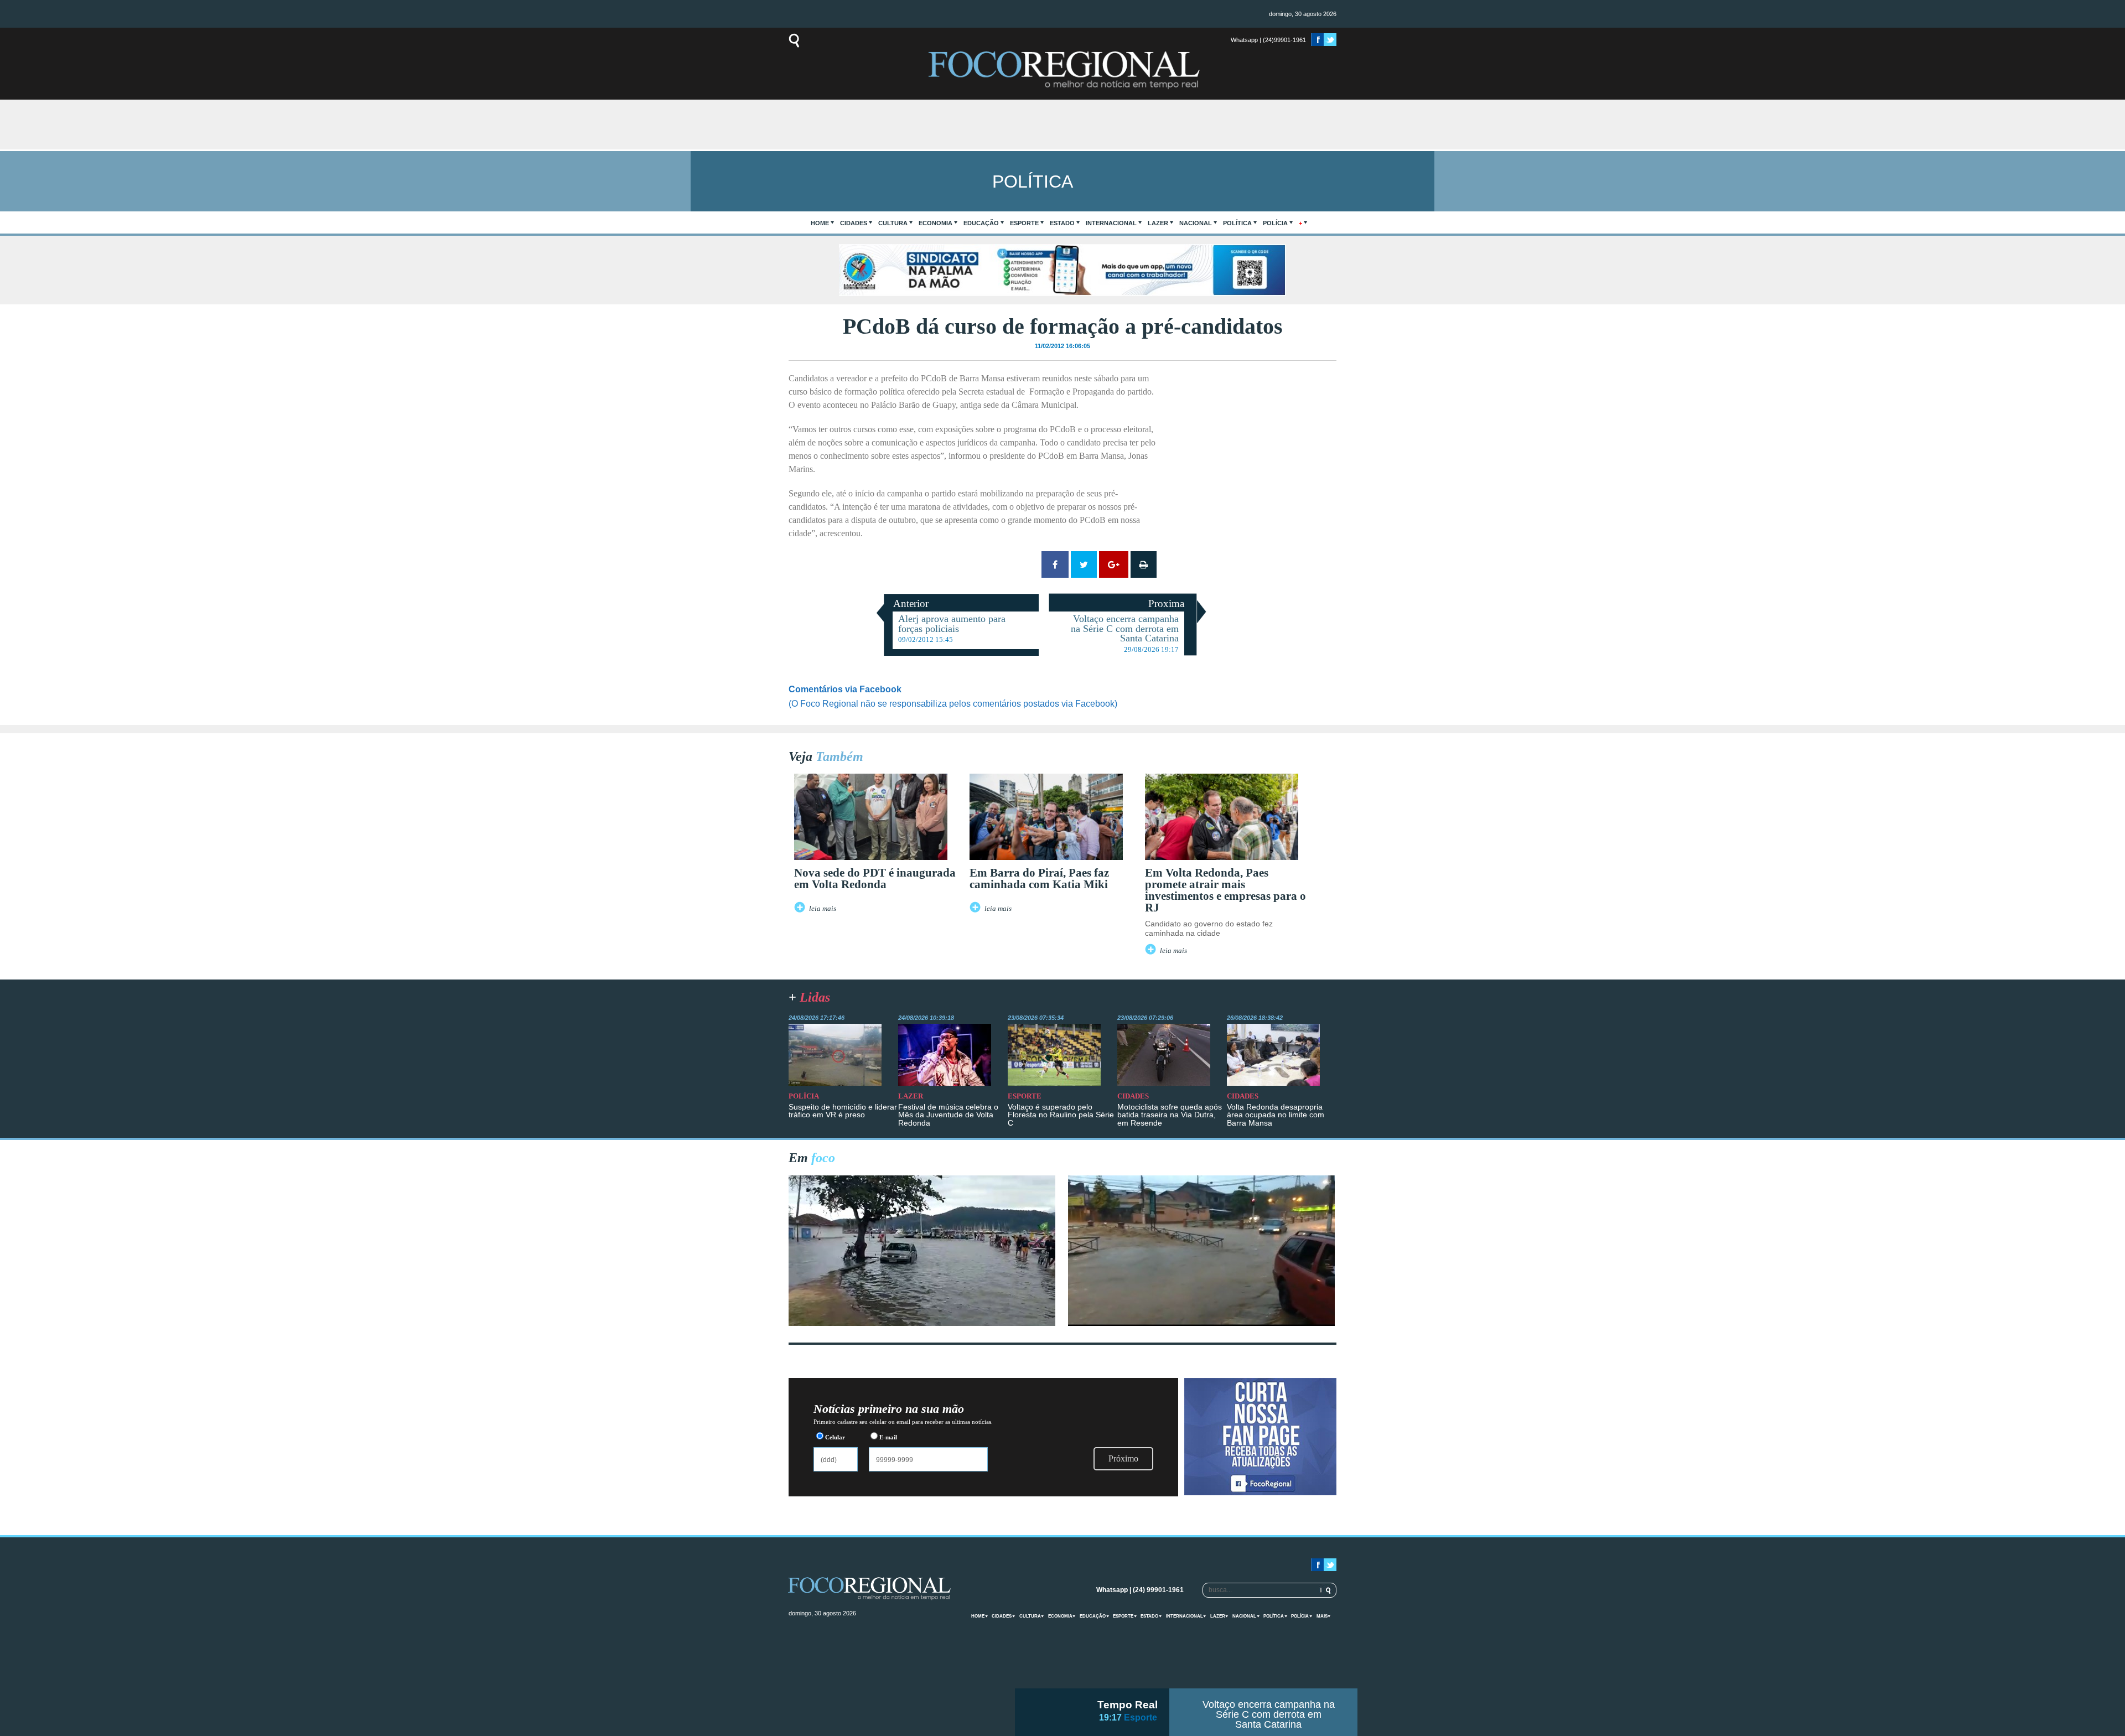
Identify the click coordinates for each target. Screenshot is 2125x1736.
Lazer (1158, 223)
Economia (935, 223)
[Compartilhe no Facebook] (1055, 564)
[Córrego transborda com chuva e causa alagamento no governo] (1201, 1323)
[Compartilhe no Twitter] (1084, 564)
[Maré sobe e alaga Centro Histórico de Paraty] (922, 1323)
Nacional (1196, 223)
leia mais (823, 909)
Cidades (854, 223)
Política (1237, 223)
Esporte (1024, 223)
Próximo (1123, 1458)
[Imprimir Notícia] (1144, 564)
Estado (1062, 223)
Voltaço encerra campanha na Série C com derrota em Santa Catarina (1269, 1714)
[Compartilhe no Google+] (1114, 564)
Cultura (893, 223)
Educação (981, 223)
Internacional (1111, 223)
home (820, 223)
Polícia (1275, 223)
